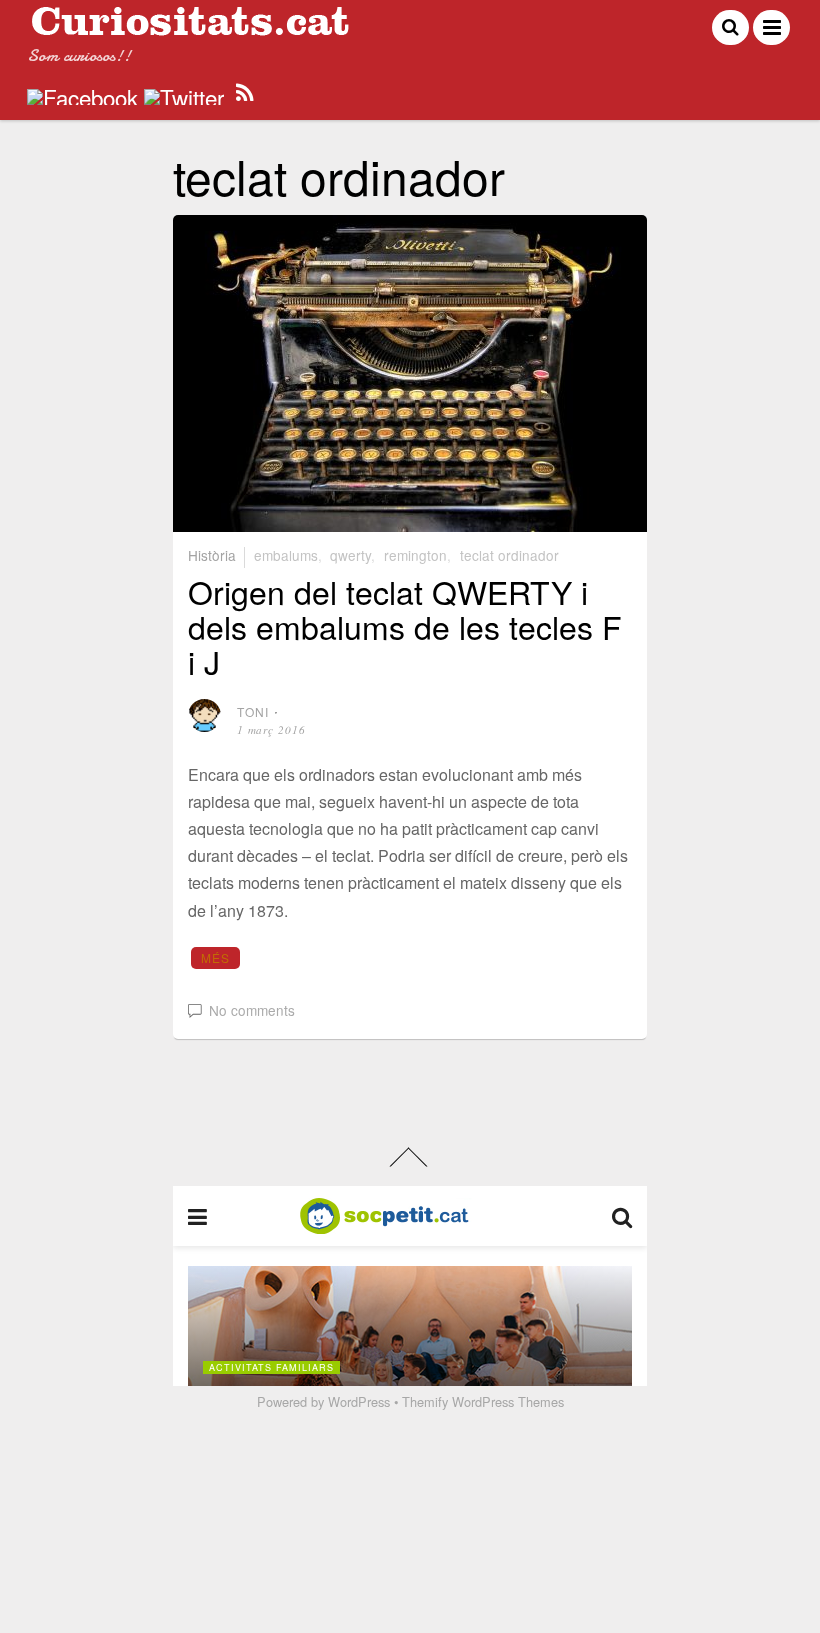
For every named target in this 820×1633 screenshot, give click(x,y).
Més (216, 957)
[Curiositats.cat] (190, 27)
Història (212, 555)
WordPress (359, 1401)
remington (415, 555)
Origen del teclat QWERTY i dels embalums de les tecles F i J (405, 626)
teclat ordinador (509, 555)
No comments (252, 1010)
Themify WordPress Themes (483, 1401)
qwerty (350, 555)
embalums (286, 555)
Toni (253, 711)
